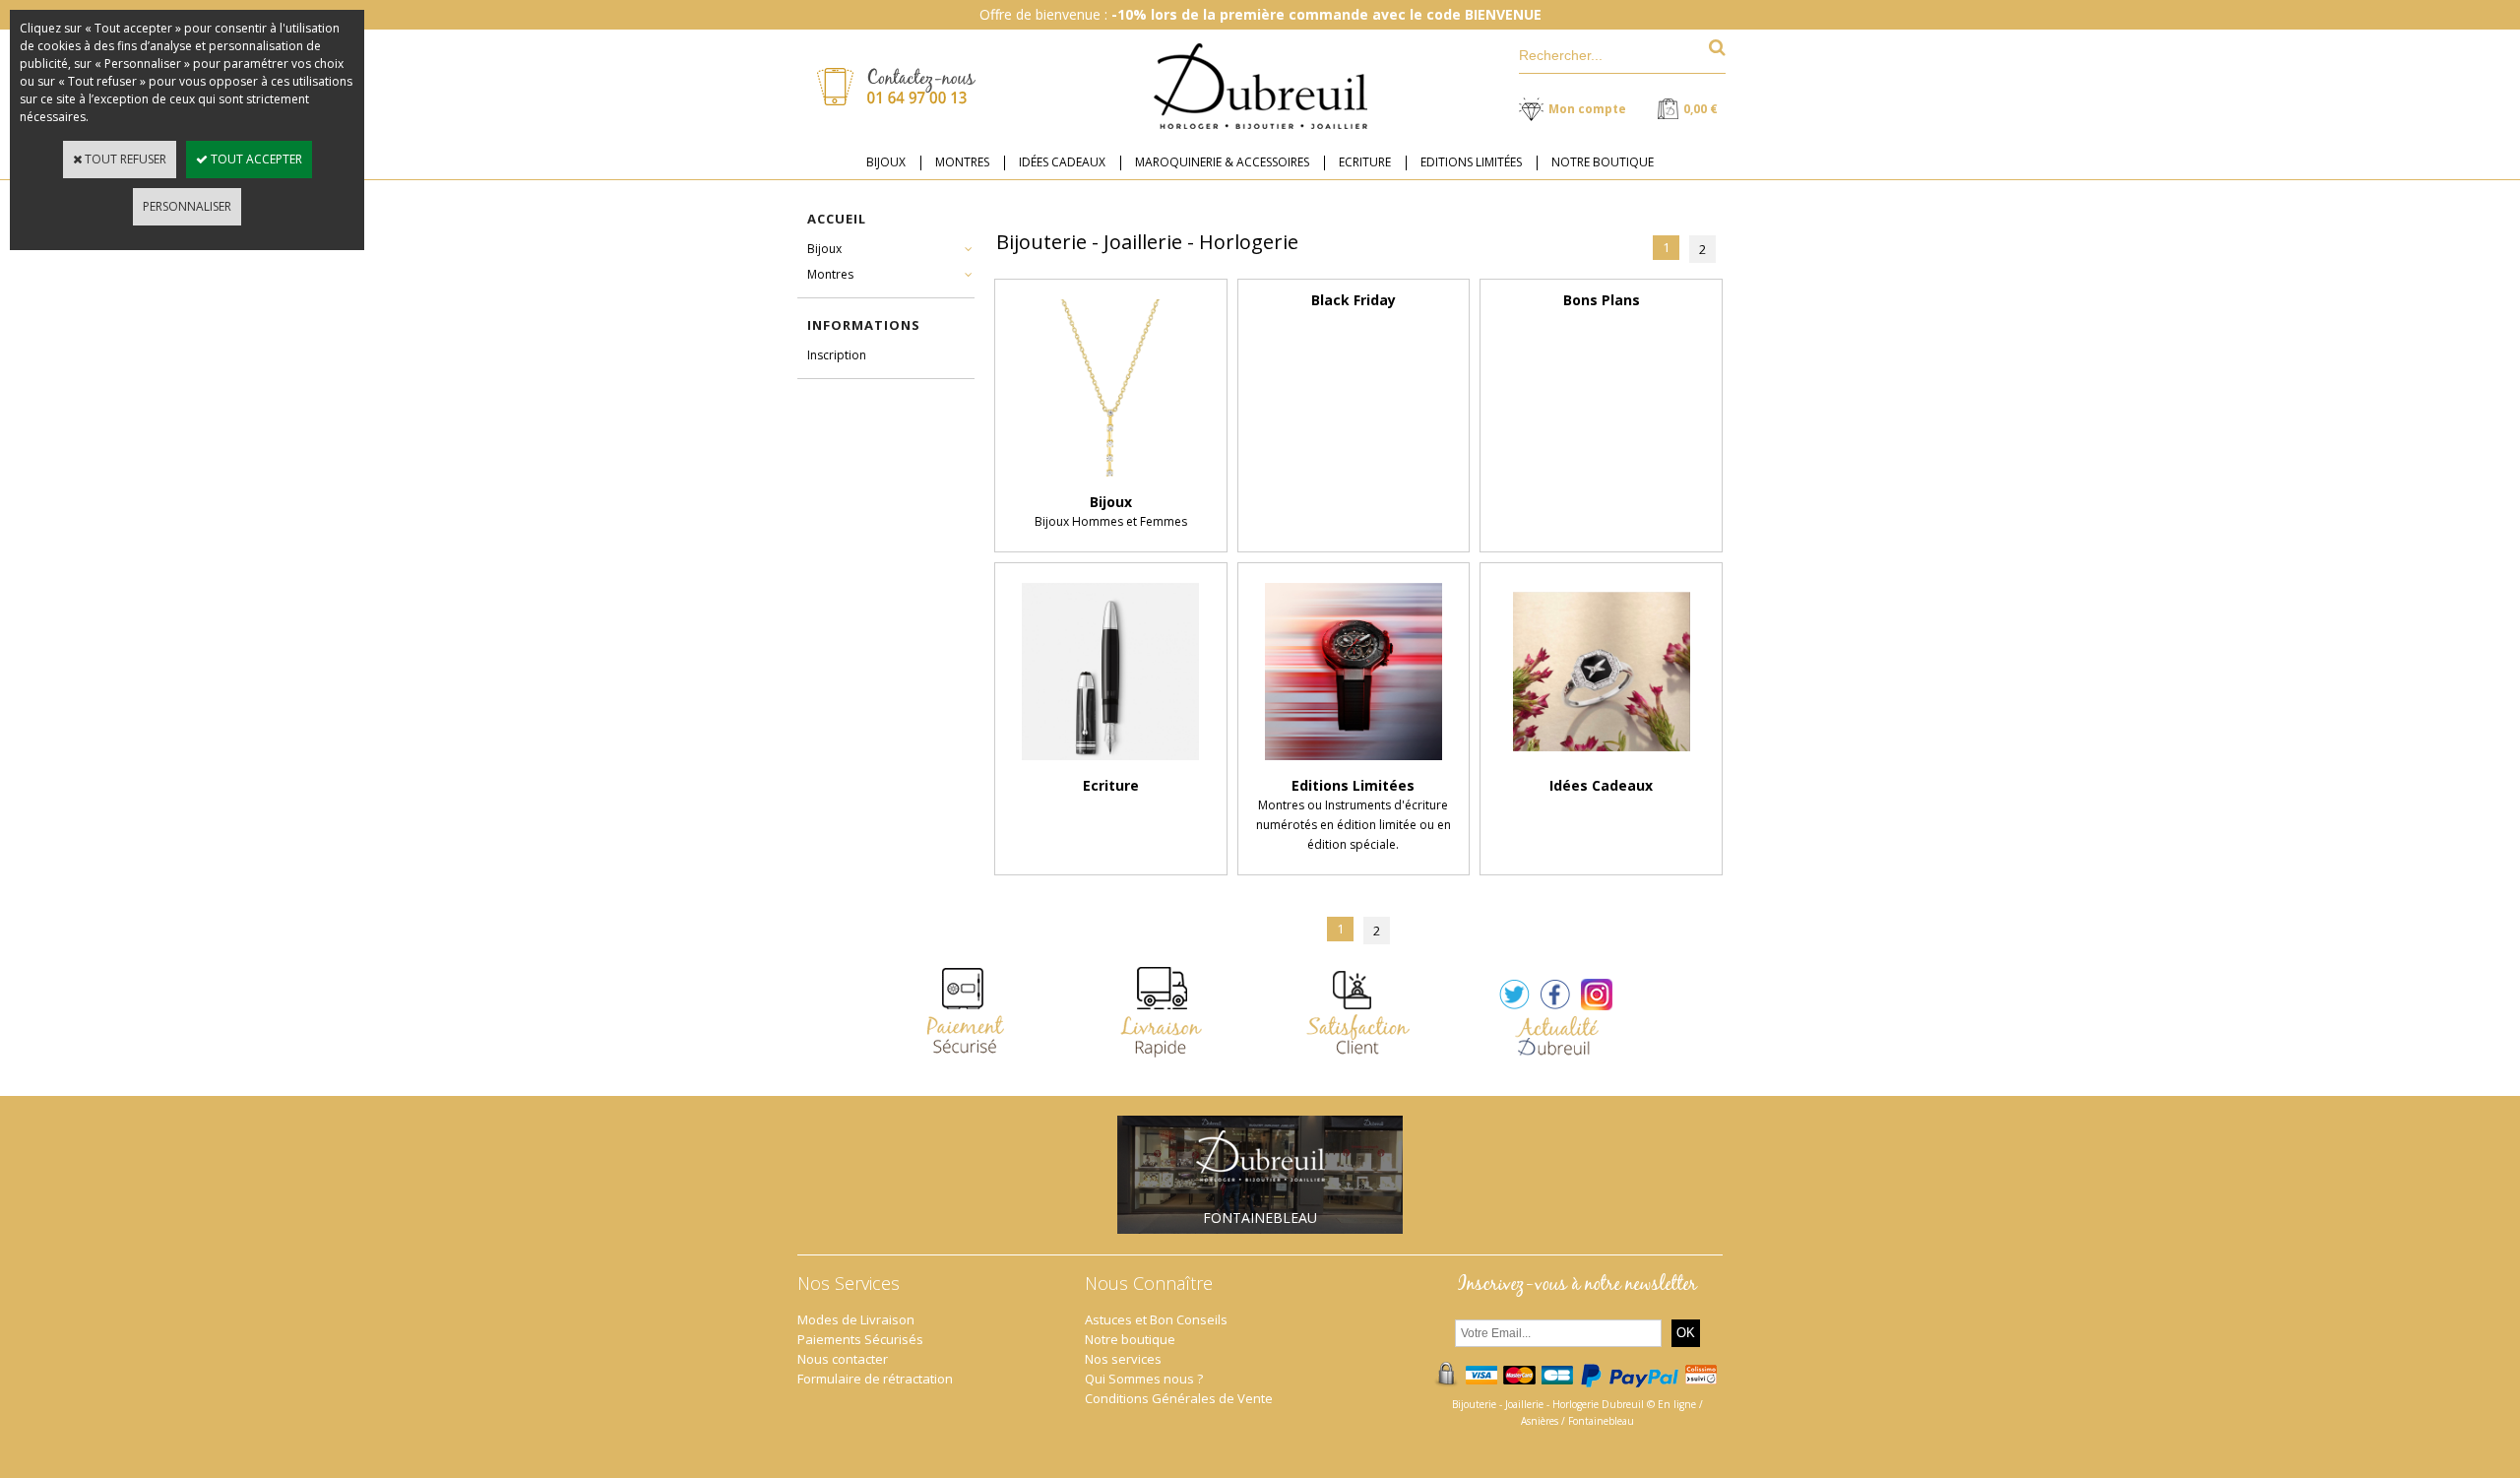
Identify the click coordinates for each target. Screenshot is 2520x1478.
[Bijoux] (1110, 482)
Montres (830, 274)
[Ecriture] (1110, 766)
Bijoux (824, 249)
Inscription (837, 355)
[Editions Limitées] (1354, 766)
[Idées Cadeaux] (1602, 766)
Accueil (837, 219)
